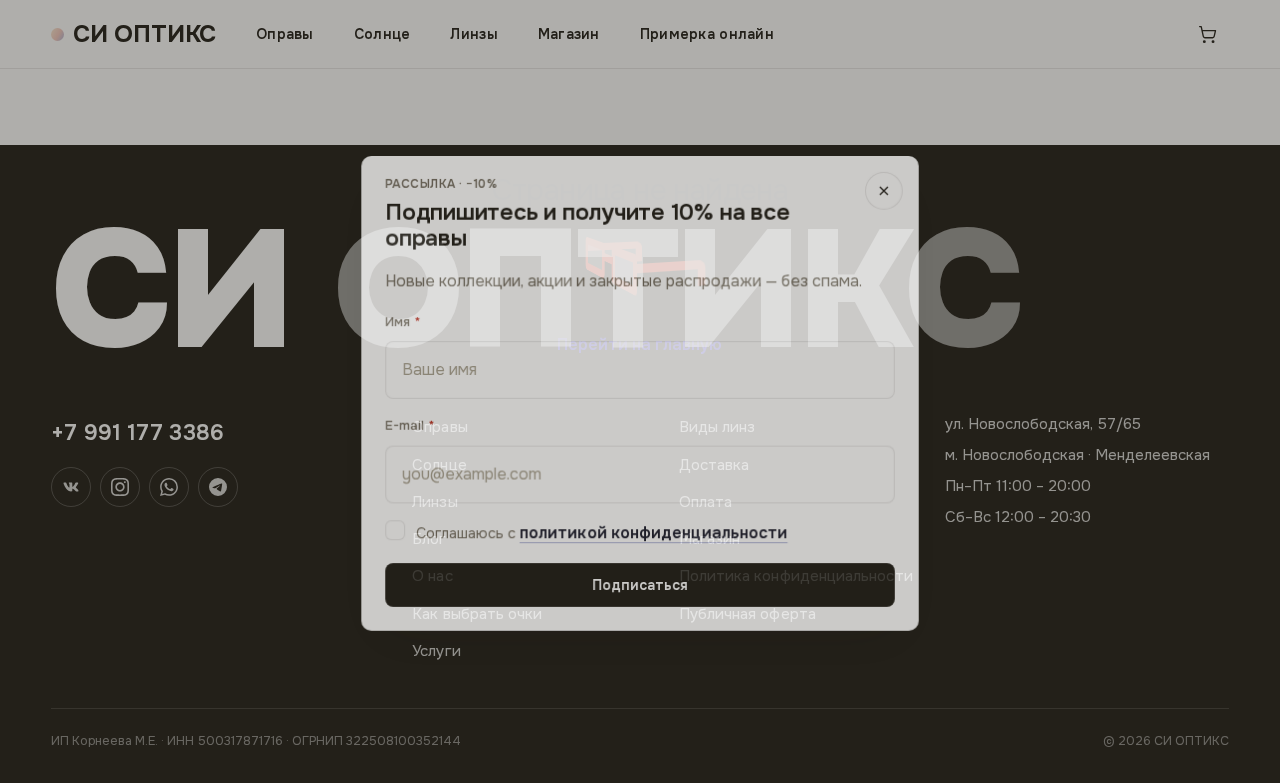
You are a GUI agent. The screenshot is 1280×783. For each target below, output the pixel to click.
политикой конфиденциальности (653, 531)
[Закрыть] (885, 188)
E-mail (403, 423)
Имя (396, 319)
